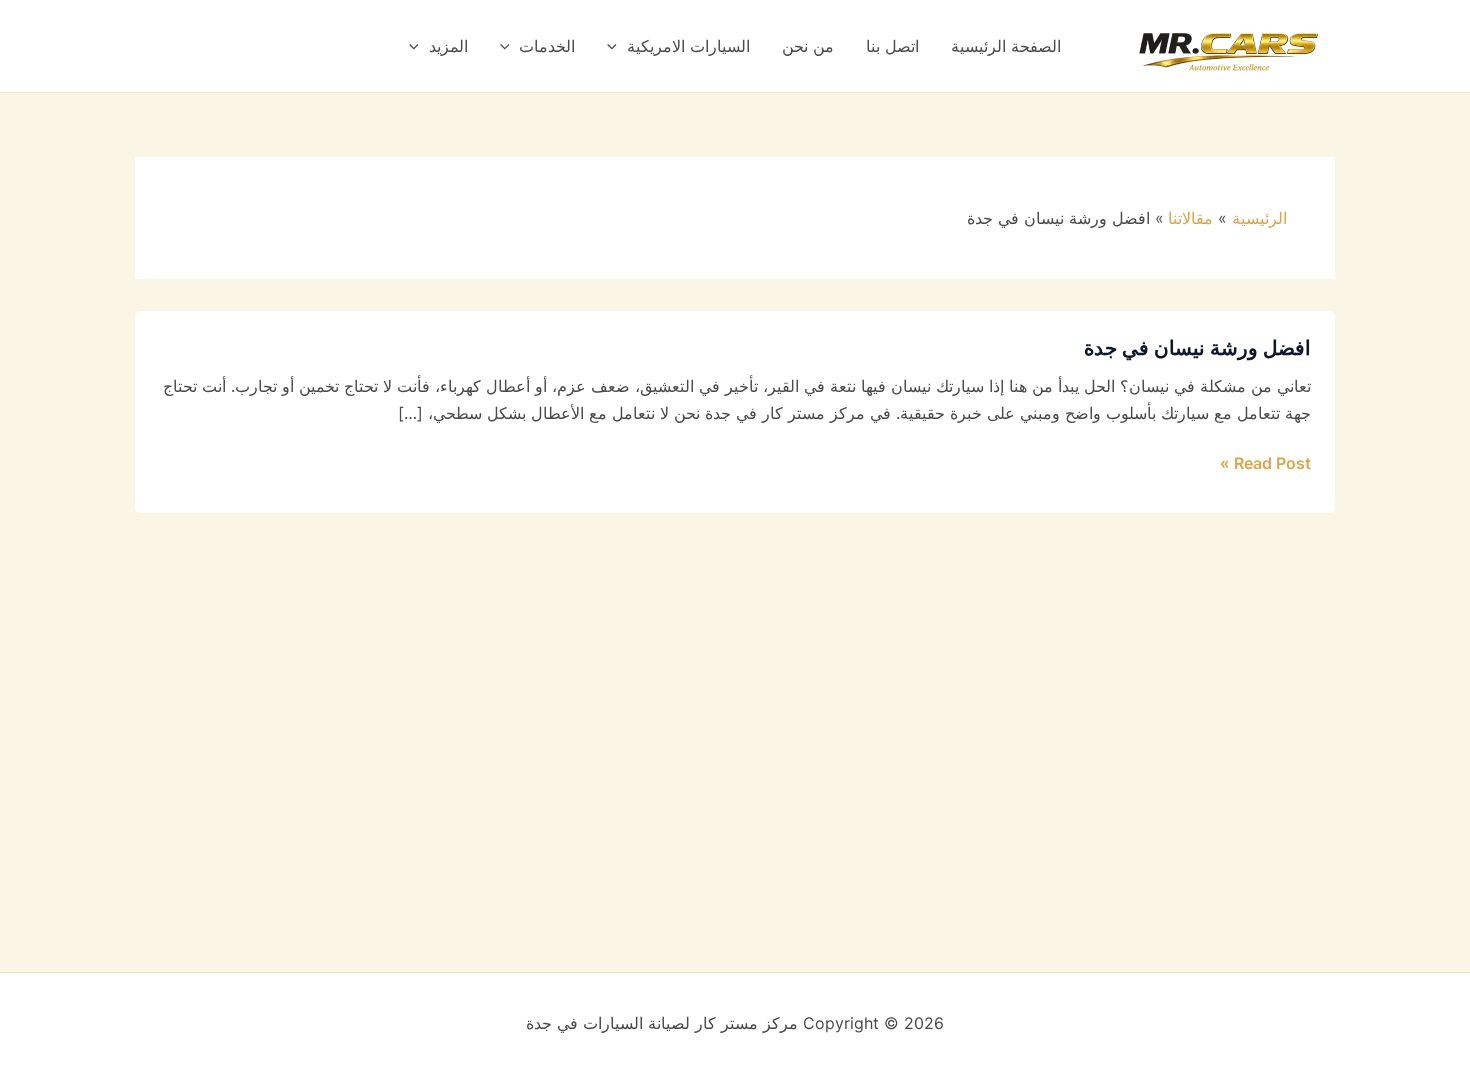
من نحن (808, 46)
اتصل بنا (892, 46)
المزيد (448, 46)
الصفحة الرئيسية (1006, 46)
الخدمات (547, 46)
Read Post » (1265, 461)
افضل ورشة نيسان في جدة (1197, 348)
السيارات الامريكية (688, 46)
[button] (617, 46)
